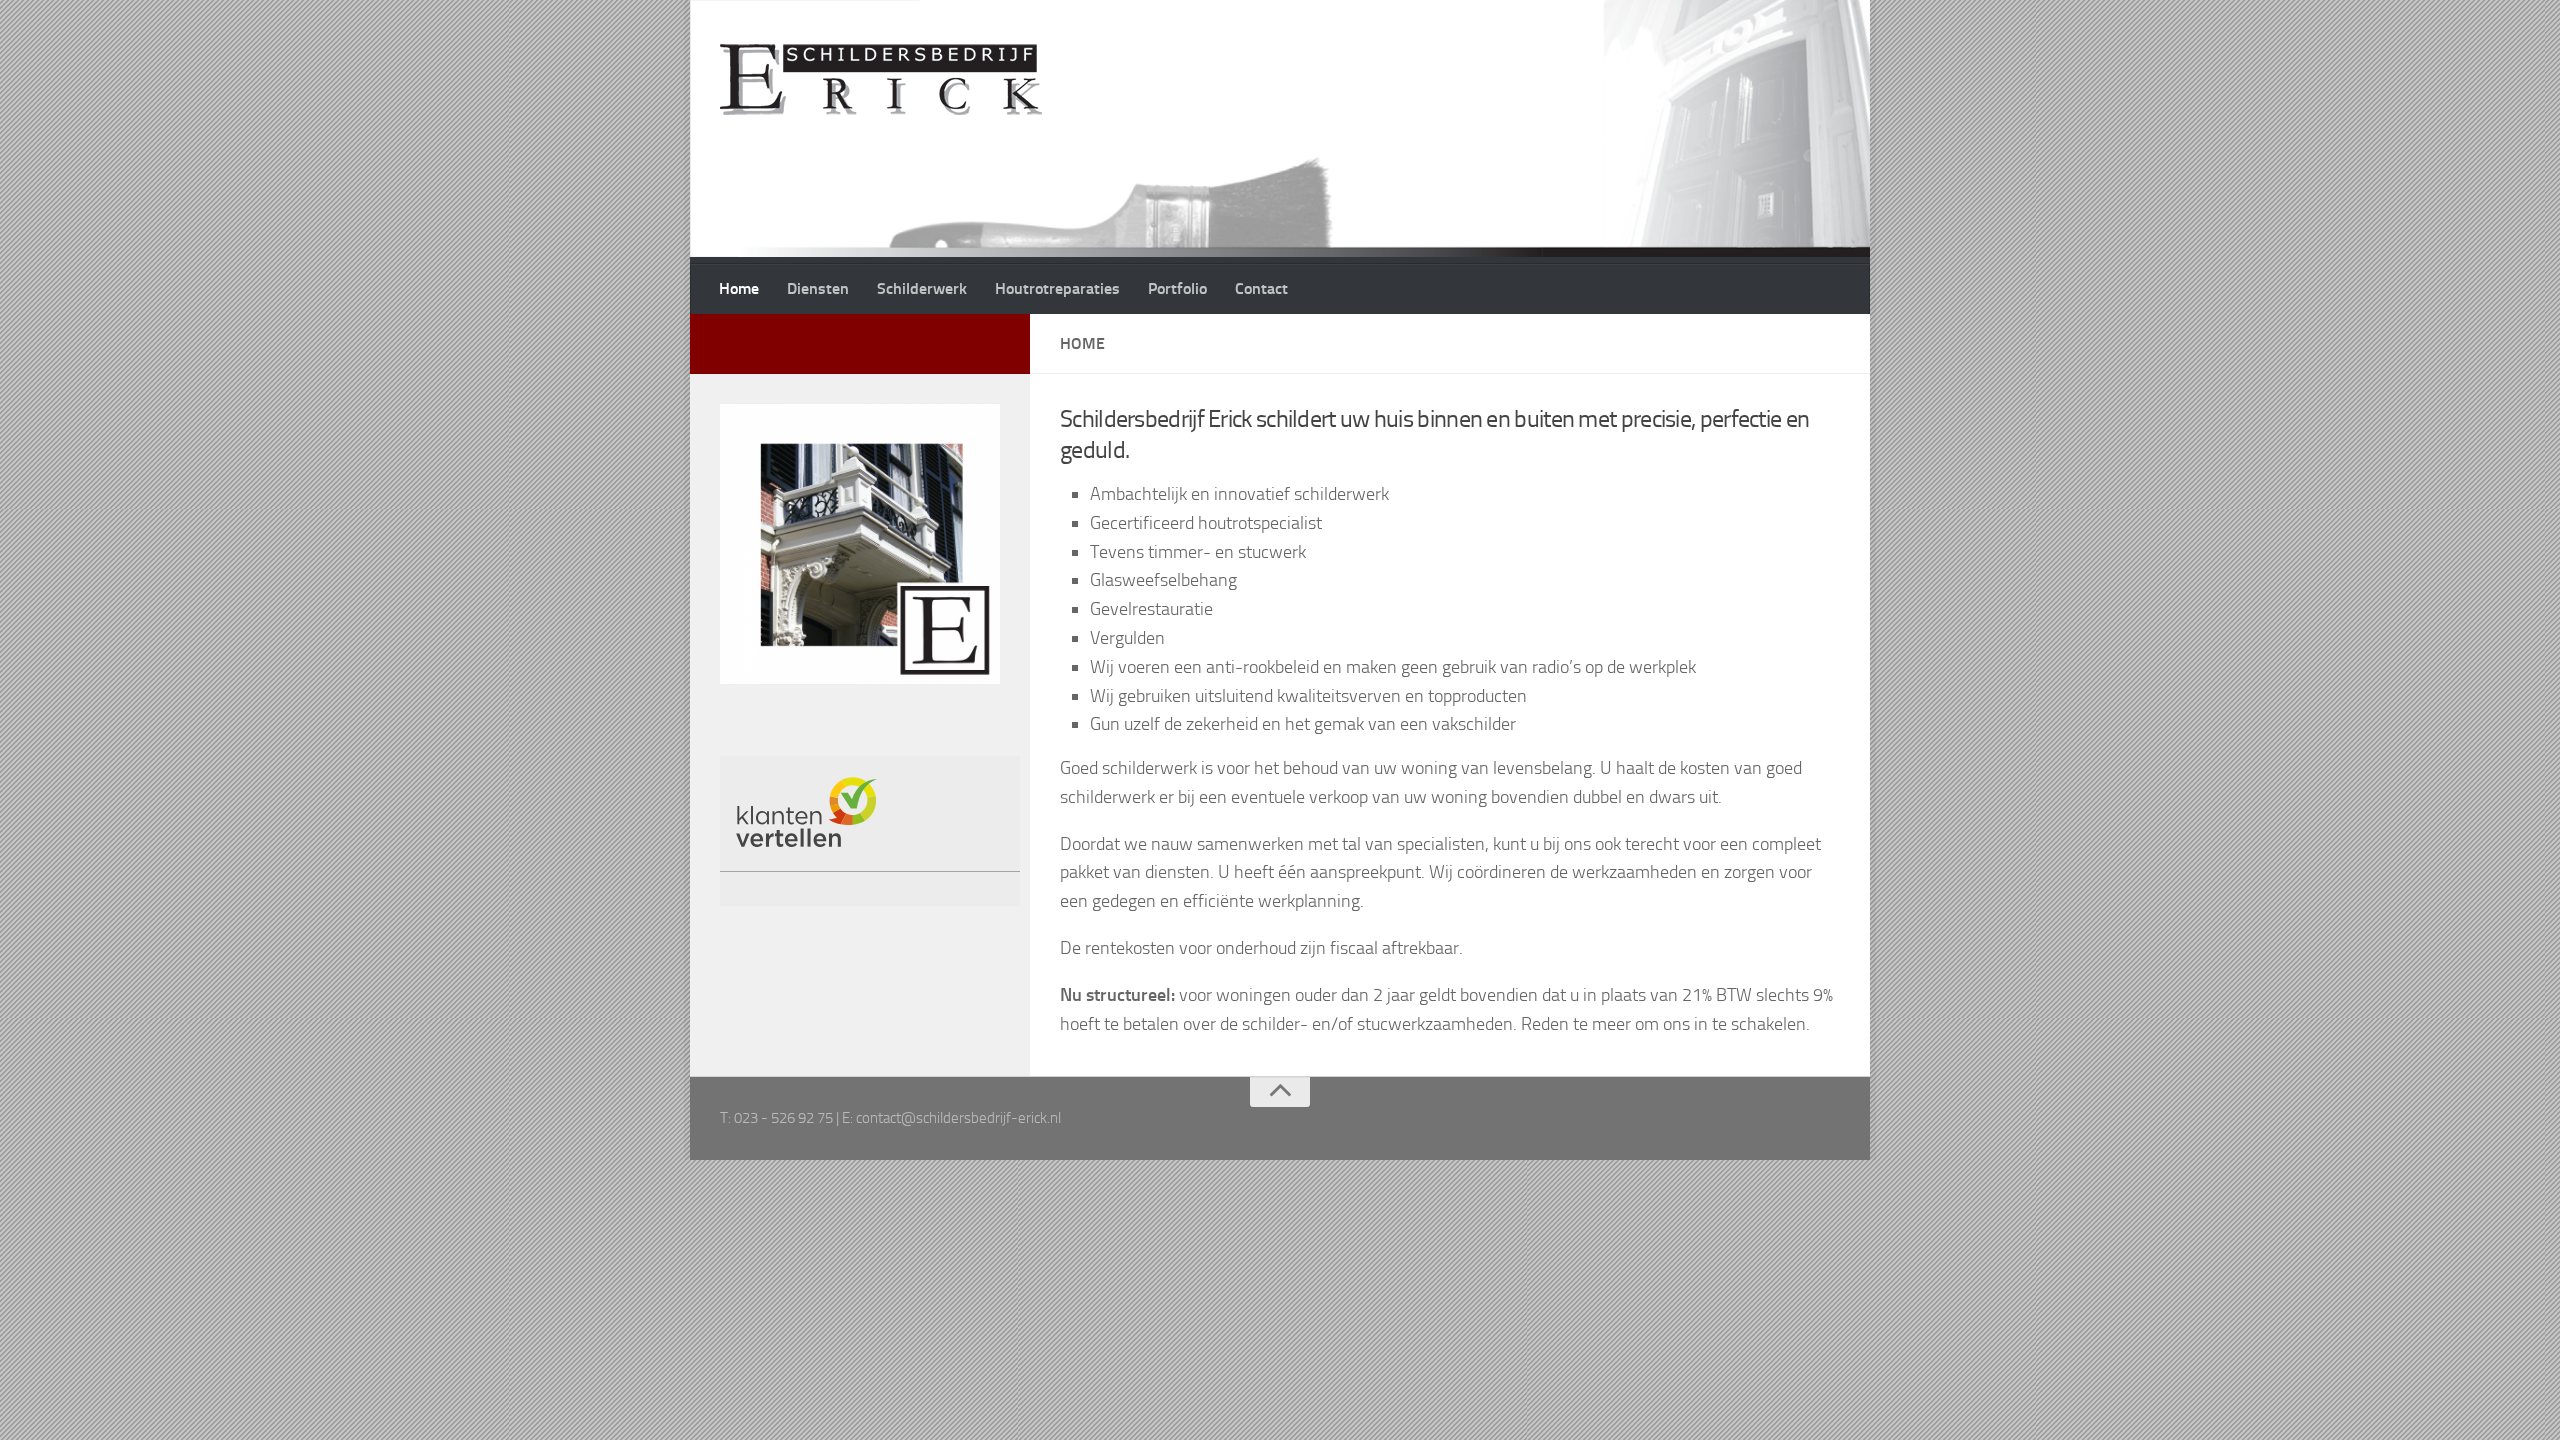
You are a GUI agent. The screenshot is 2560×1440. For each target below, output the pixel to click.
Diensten (818, 288)
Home (739, 288)
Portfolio (1177, 288)
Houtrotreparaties (1057, 288)
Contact (1261, 288)
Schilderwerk (922, 288)
